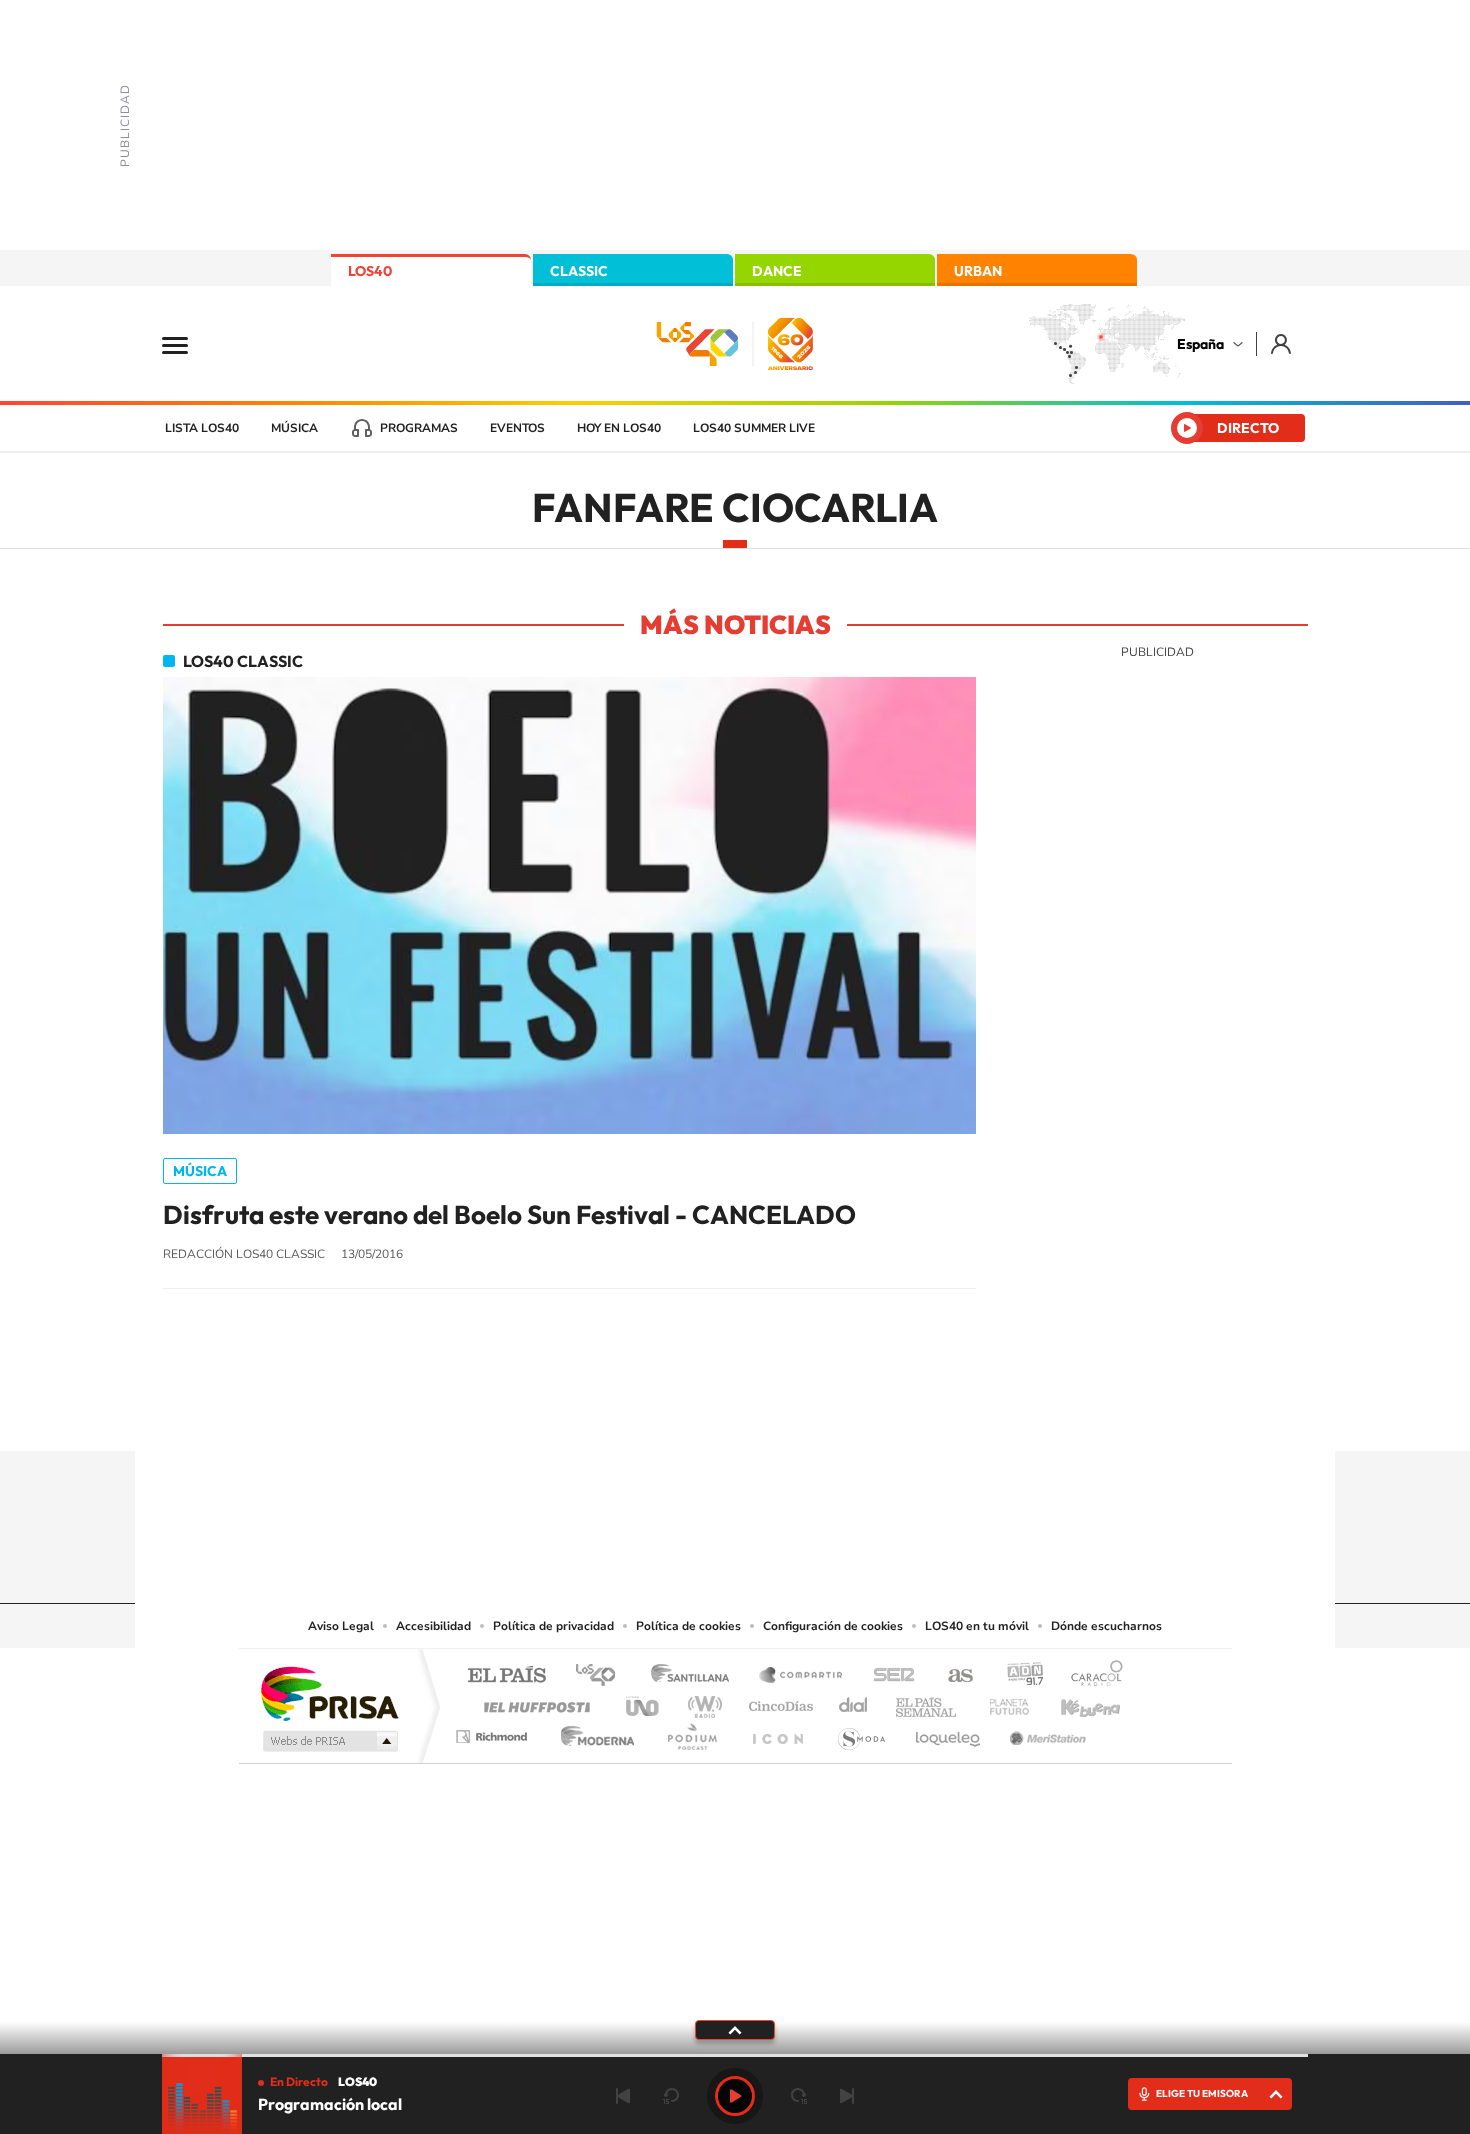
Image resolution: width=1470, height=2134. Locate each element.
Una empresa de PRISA (329, 1692)
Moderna (592, 1731)
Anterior (623, 2096)
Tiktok (655, 1412)
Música (294, 428)
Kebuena (1073, 1701)
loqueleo (949, 1731)
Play (735, 2096)
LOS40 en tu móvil (977, 1626)
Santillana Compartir (802, 1676)
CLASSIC (579, 271)
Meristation (1045, 1731)
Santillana (696, 1676)
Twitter (735, 1412)
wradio (701, 1701)
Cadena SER (888, 1676)
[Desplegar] (735, 2029)
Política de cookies (688, 1626)
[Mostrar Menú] (188, 344)
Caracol (1091, 1676)
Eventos (517, 428)
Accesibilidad (433, 1626)
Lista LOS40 (202, 428)
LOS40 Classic (243, 661)
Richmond (494, 1731)
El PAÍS (506, 1676)
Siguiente (847, 2096)
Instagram (615, 1412)
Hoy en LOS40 (619, 428)
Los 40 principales (602, 1676)
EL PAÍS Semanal (927, 1701)
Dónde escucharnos (1106, 1626)
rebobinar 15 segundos (671, 2096)
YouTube (695, 1412)
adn (1017, 1676)
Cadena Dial (854, 1701)
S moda (860, 1731)
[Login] (1282, 343)
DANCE (777, 271)
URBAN (978, 271)
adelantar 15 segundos (799, 2096)
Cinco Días (778, 1701)
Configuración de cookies (833, 1626)
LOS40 (370, 271)
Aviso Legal (341, 1626)
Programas (419, 428)
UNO (644, 1701)
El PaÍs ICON (777, 1731)
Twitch (815, 1412)
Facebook (775, 1412)
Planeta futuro (1001, 1701)
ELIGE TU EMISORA (1202, 2093)
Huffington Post (533, 1701)
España (1200, 344)
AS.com (951, 1676)
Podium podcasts (691, 1731)
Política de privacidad (553, 1626)
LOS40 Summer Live (754, 428)
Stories (855, 1412)
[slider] (735, 2055)
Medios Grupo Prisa (328, 1741)
